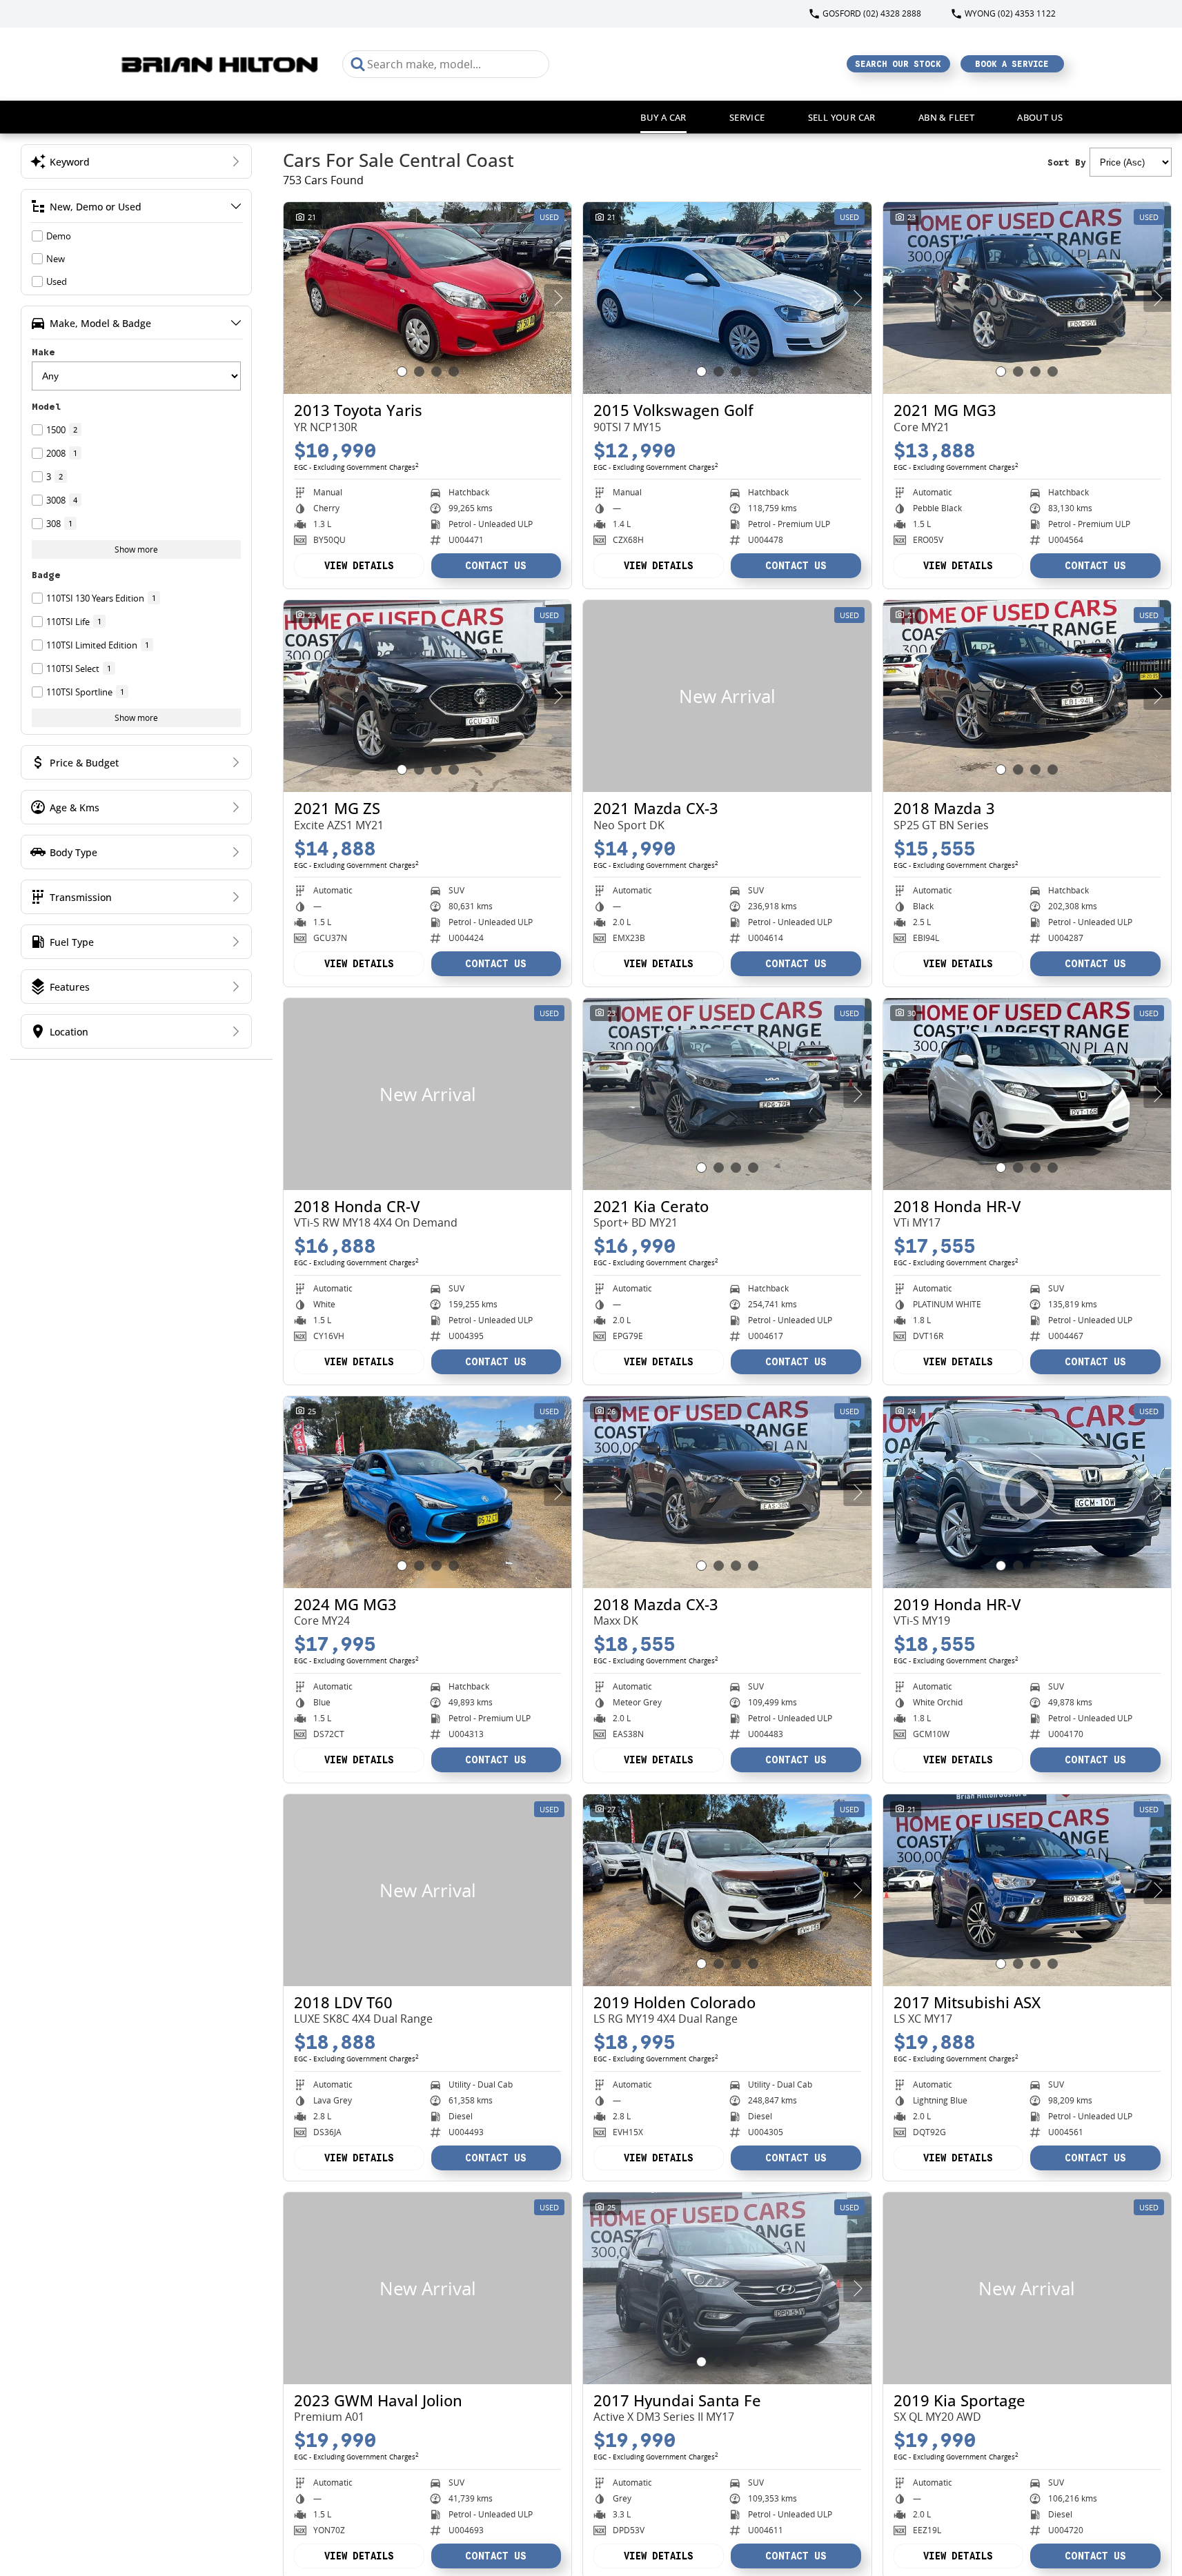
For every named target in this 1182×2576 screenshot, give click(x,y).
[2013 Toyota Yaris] (427, 298)
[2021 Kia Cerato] (727, 1094)
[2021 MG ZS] (427, 696)
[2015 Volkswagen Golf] (727, 298)
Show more (136, 549)
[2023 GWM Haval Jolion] (427, 2288)
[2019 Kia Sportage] (1027, 2288)
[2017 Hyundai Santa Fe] (727, 2288)
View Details (359, 566)
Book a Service (1012, 64)
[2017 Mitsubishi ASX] (1027, 1890)
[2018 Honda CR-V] (427, 1094)
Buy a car (663, 117)
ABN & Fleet (946, 117)
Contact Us (496, 566)
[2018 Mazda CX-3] (727, 1492)
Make (43, 352)
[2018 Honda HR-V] (1027, 1094)
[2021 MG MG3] (1027, 298)
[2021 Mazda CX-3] (727, 696)
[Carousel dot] (402, 371)
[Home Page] (220, 64)
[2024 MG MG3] (427, 1492)
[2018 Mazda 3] (1027, 696)
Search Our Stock (898, 64)
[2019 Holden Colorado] (727, 1890)
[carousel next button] (558, 298)
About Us (1040, 117)
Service (747, 117)
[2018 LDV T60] (427, 1890)
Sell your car (842, 117)
